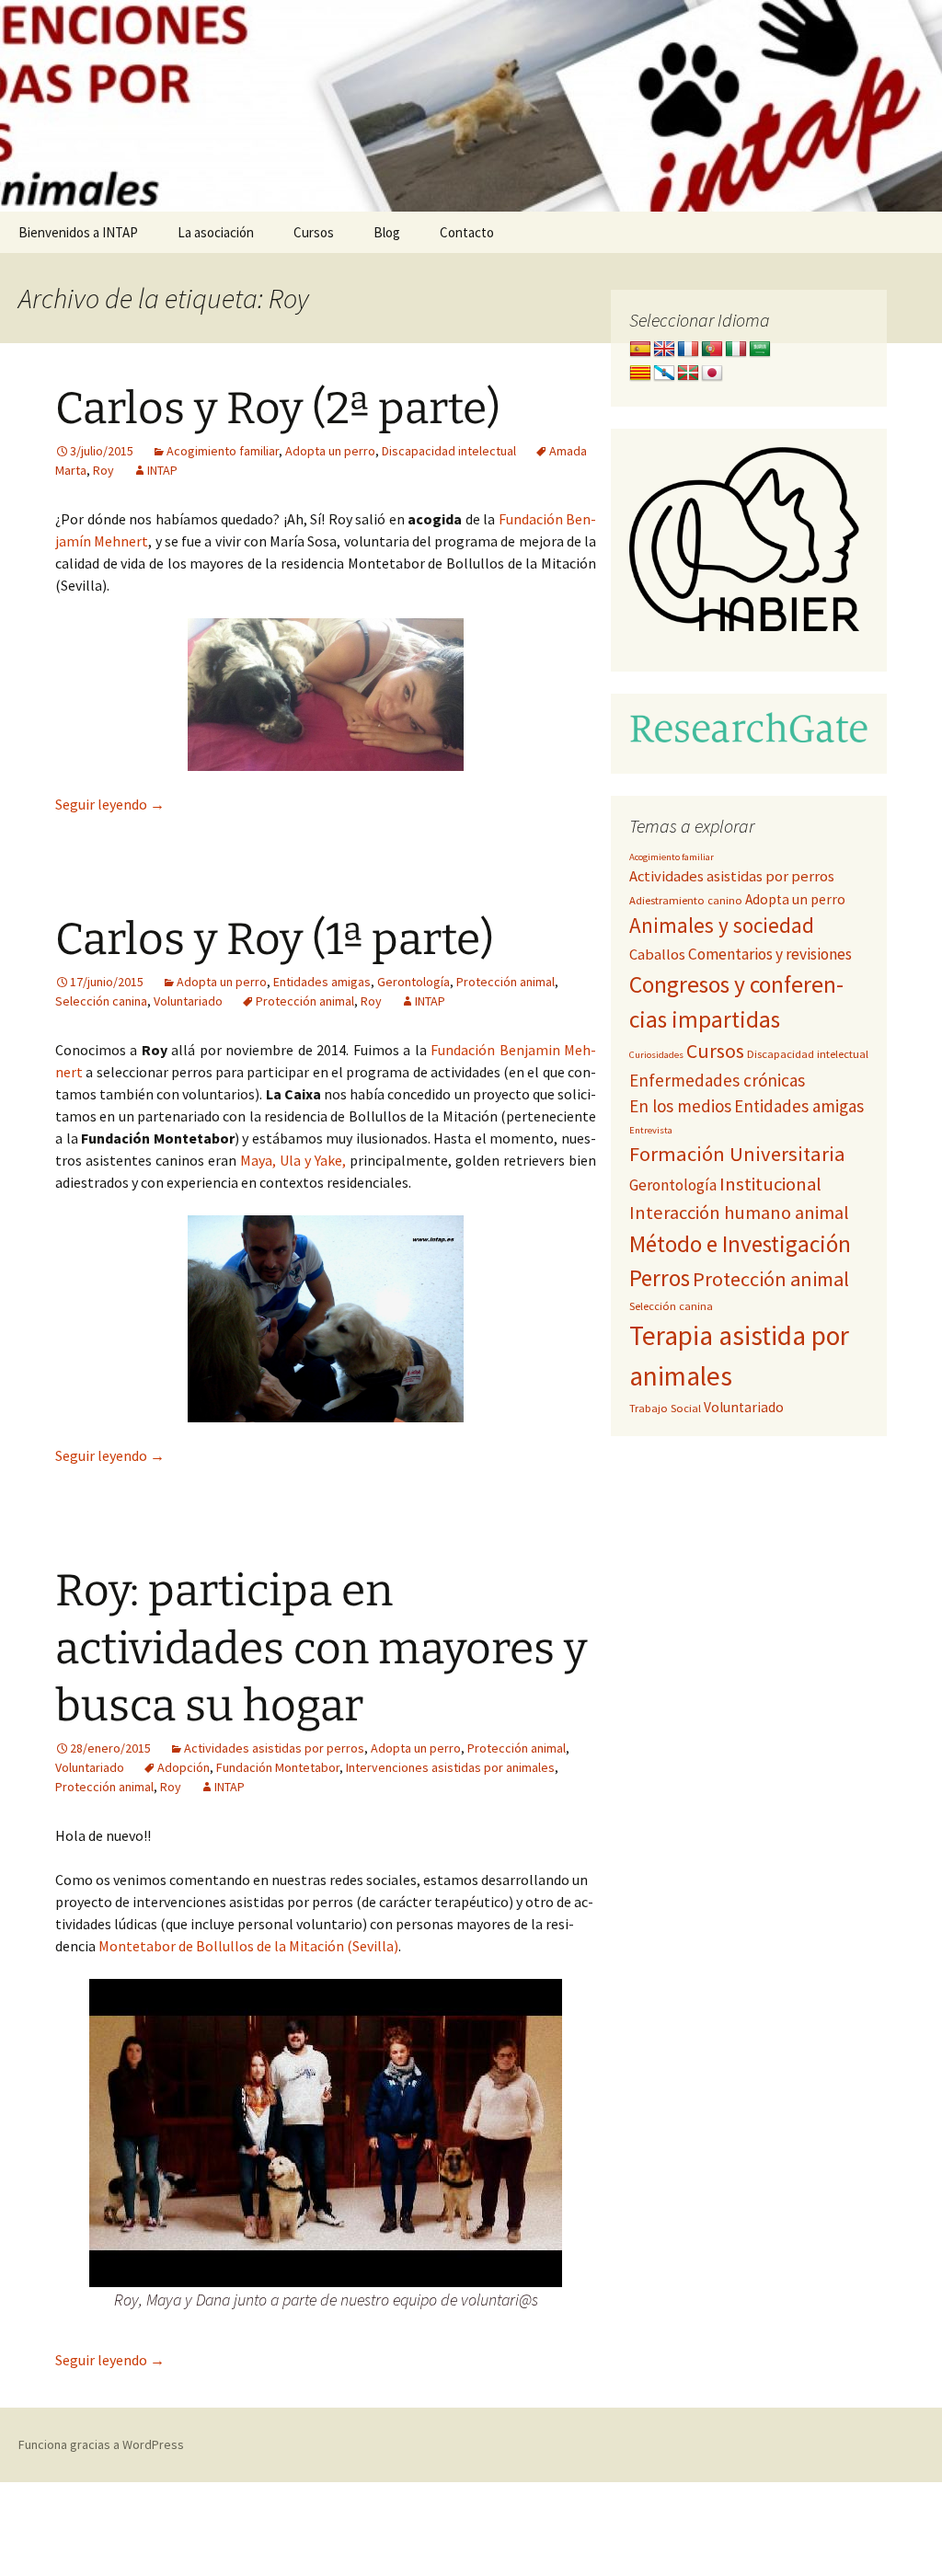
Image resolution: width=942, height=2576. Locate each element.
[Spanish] (640, 350)
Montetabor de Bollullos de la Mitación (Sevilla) (248, 1946)
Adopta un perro (330, 451)
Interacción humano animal (739, 1213)
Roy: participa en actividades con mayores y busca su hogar (321, 1648)
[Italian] (736, 350)
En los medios (680, 1106)
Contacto (467, 232)
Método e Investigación (740, 1244)
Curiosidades (656, 1055)
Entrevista (651, 1130)
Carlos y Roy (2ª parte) (278, 408)
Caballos (657, 954)
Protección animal (505, 982)
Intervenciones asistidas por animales (450, 1767)
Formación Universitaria (737, 1154)
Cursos (314, 232)
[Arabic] (760, 350)
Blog (387, 232)
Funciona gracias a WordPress (101, 2444)
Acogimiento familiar (223, 451)
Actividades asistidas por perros (274, 1748)
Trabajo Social (665, 1408)
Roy (103, 470)
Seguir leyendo (110, 804)
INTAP (162, 470)
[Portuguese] (712, 350)
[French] (688, 350)
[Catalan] (640, 374)
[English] (664, 350)
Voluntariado (188, 1001)
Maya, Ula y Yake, (293, 1160)
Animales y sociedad (722, 925)
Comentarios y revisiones (770, 954)
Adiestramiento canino (686, 900)
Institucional (770, 1184)
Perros (660, 1278)
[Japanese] (712, 374)
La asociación (216, 232)
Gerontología (414, 982)
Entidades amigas (322, 982)
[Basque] (688, 374)
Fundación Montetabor (278, 1767)
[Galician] (664, 374)
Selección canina (101, 1001)
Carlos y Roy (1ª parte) (275, 939)
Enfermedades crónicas (717, 1080)
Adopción (184, 1767)
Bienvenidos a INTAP (78, 232)
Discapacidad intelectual (449, 451)
